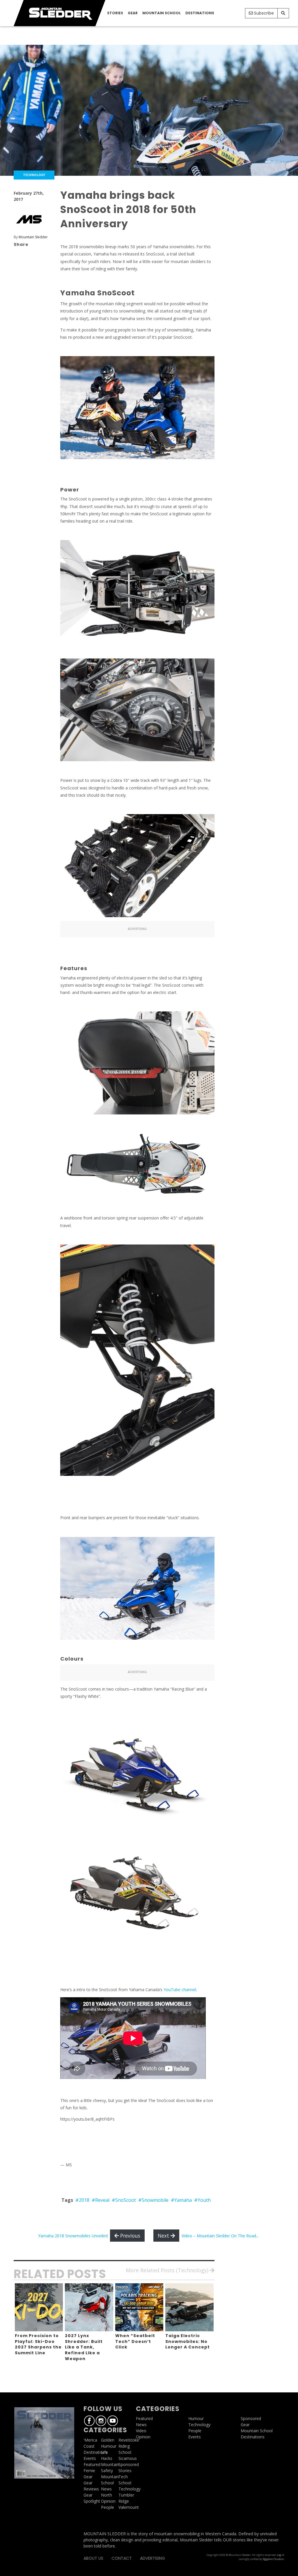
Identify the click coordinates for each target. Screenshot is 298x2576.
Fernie (89, 2471)
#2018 (82, 2200)
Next (164, 2236)
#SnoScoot (124, 2200)
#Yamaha (181, 2200)
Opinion (108, 2501)
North (107, 2495)
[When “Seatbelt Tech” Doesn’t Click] (139, 2307)
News (106, 2489)
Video (141, 2431)
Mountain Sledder (33, 237)
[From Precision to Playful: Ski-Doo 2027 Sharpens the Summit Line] (39, 2307)
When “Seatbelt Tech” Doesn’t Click (135, 2341)
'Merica (90, 2440)
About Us (93, 2558)
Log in (281, 2555)
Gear (133, 13)
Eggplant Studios (273, 2559)
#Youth (202, 2200)
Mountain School (162, 13)
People (108, 2507)
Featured (92, 2464)
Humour (109, 2446)
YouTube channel (179, 1990)
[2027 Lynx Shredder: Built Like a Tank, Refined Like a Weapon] (89, 2307)
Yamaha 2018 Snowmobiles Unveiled (73, 2236)
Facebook (89, 2421)
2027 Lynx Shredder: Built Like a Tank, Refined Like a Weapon (84, 2347)
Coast (89, 2446)
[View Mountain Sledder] (29, 219)
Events (90, 2458)
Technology (130, 2489)
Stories (115, 13)
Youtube (113, 2421)
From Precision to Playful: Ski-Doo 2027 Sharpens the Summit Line (38, 2344)
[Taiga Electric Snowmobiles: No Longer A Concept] (189, 2307)
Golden (108, 2440)
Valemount (129, 2507)
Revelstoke (129, 2440)
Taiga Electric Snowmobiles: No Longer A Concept (188, 2341)
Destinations (200, 13)
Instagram (101, 2421)
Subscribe (263, 13)
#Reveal (101, 2200)
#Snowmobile (153, 2200)
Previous (130, 2236)
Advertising (152, 2558)
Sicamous (128, 2458)
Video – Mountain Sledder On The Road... (220, 2236)
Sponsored (129, 2464)
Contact (122, 2558)
